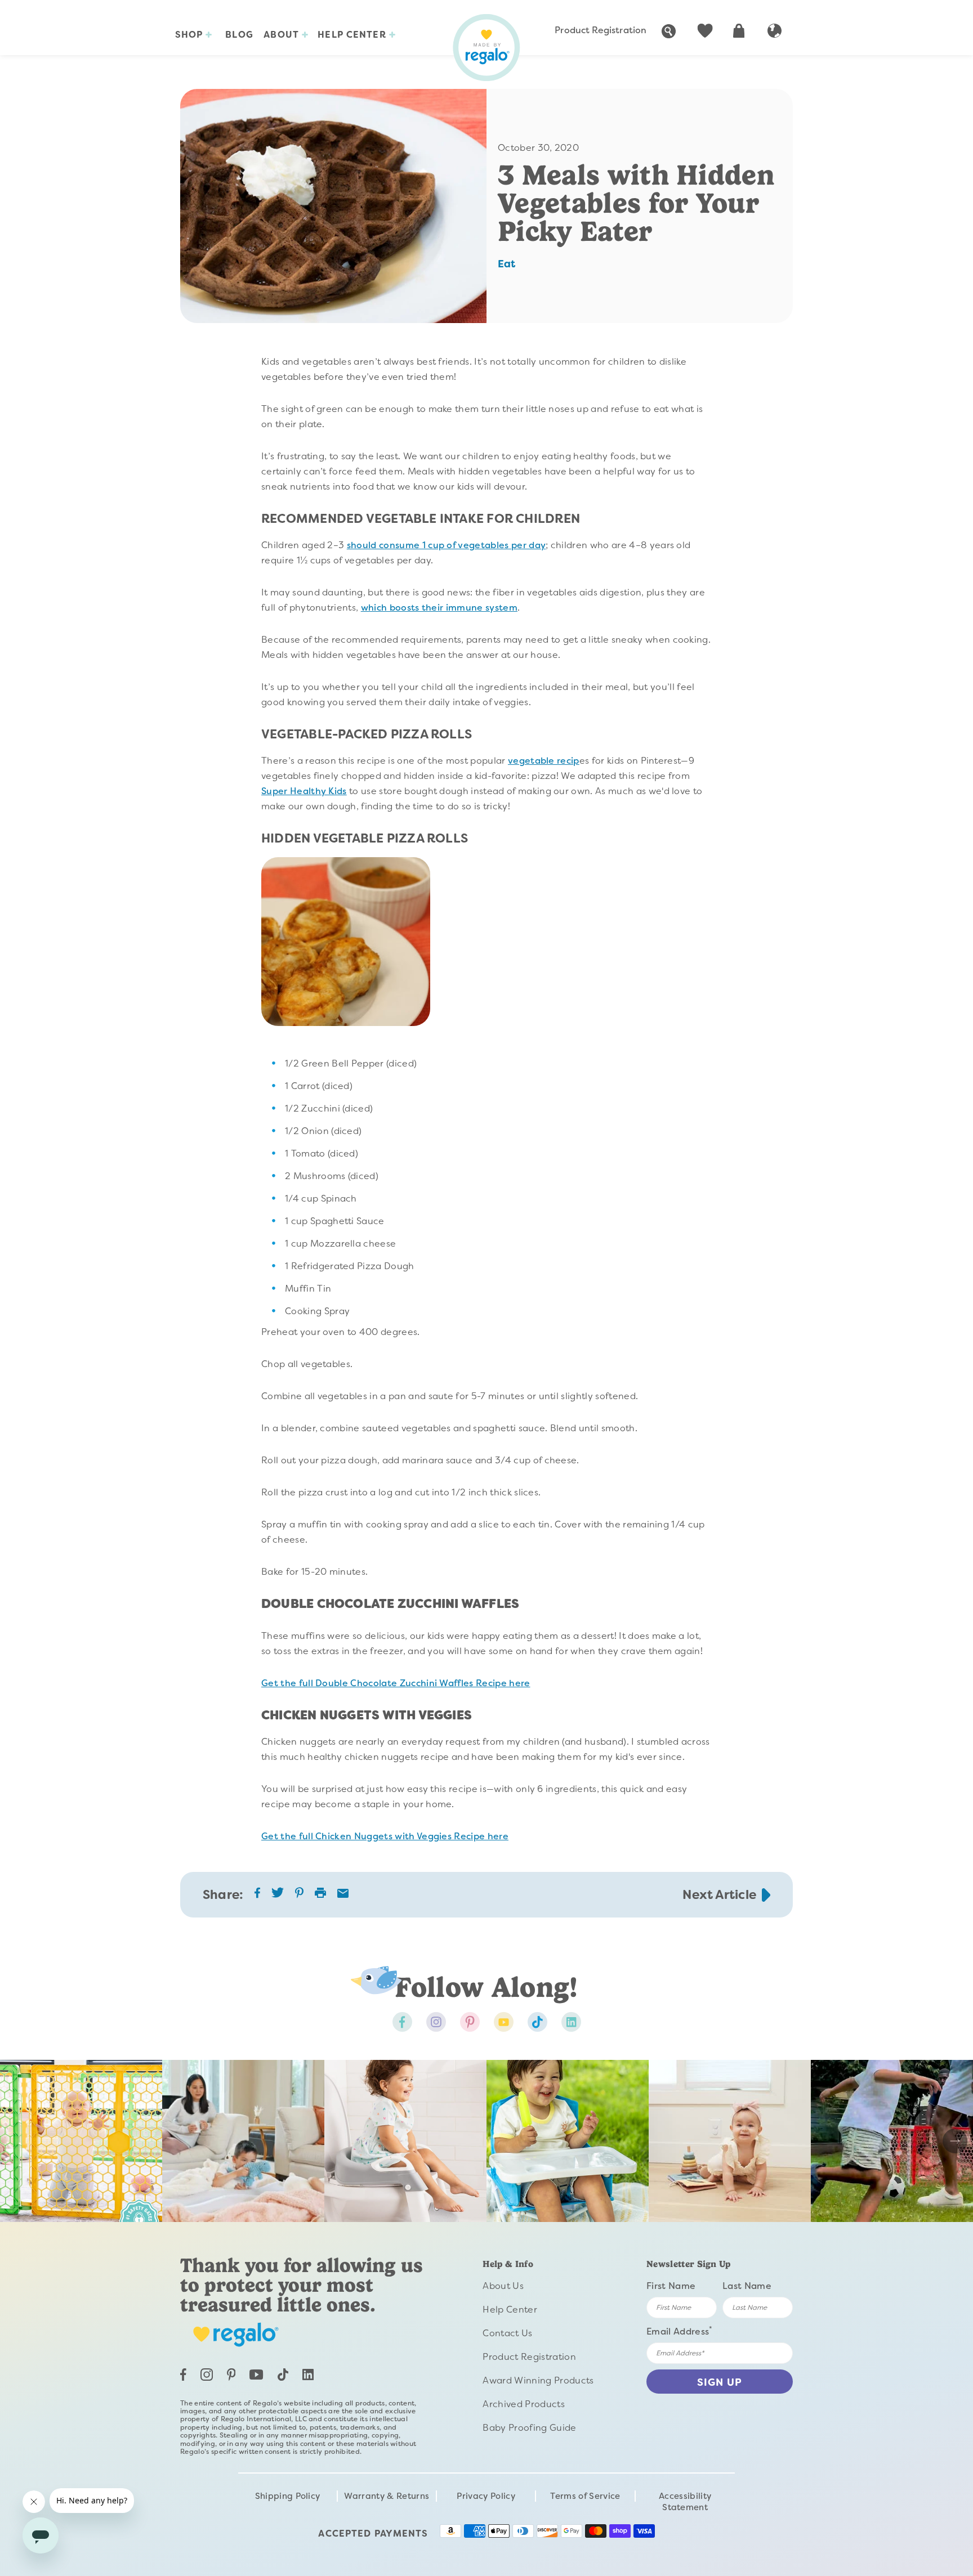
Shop (191, 35)
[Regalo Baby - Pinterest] (470, 2022)
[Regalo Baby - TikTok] (283, 2378)
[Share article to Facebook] (257, 1895)
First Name (671, 2286)
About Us (503, 2286)
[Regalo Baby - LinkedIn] (308, 2377)
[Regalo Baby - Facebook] (402, 2022)
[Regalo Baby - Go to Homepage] (486, 48)
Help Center (353, 35)
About (283, 35)
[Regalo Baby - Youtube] (504, 2022)
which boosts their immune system (439, 608)
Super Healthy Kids (304, 791)
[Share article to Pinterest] (299, 1895)
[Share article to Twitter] (278, 1896)
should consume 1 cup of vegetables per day (446, 545)
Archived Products (523, 2404)
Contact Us (507, 2333)
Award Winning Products (538, 2380)
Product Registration (601, 30)
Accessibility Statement (685, 2502)
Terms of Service (585, 2496)
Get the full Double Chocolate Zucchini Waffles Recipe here (396, 1683)
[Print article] (320, 1894)
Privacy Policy (486, 2496)
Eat (507, 264)
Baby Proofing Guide (529, 2428)
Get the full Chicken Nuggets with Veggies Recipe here (385, 1836)
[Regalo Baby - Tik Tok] (537, 2022)
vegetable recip (544, 761)
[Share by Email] (343, 1895)
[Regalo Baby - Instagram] (436, 2022)
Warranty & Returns (387, 2496)
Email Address (680, 2331)
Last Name (747, 2286)
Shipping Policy (288, 2496)
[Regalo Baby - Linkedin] (571, 2022)
